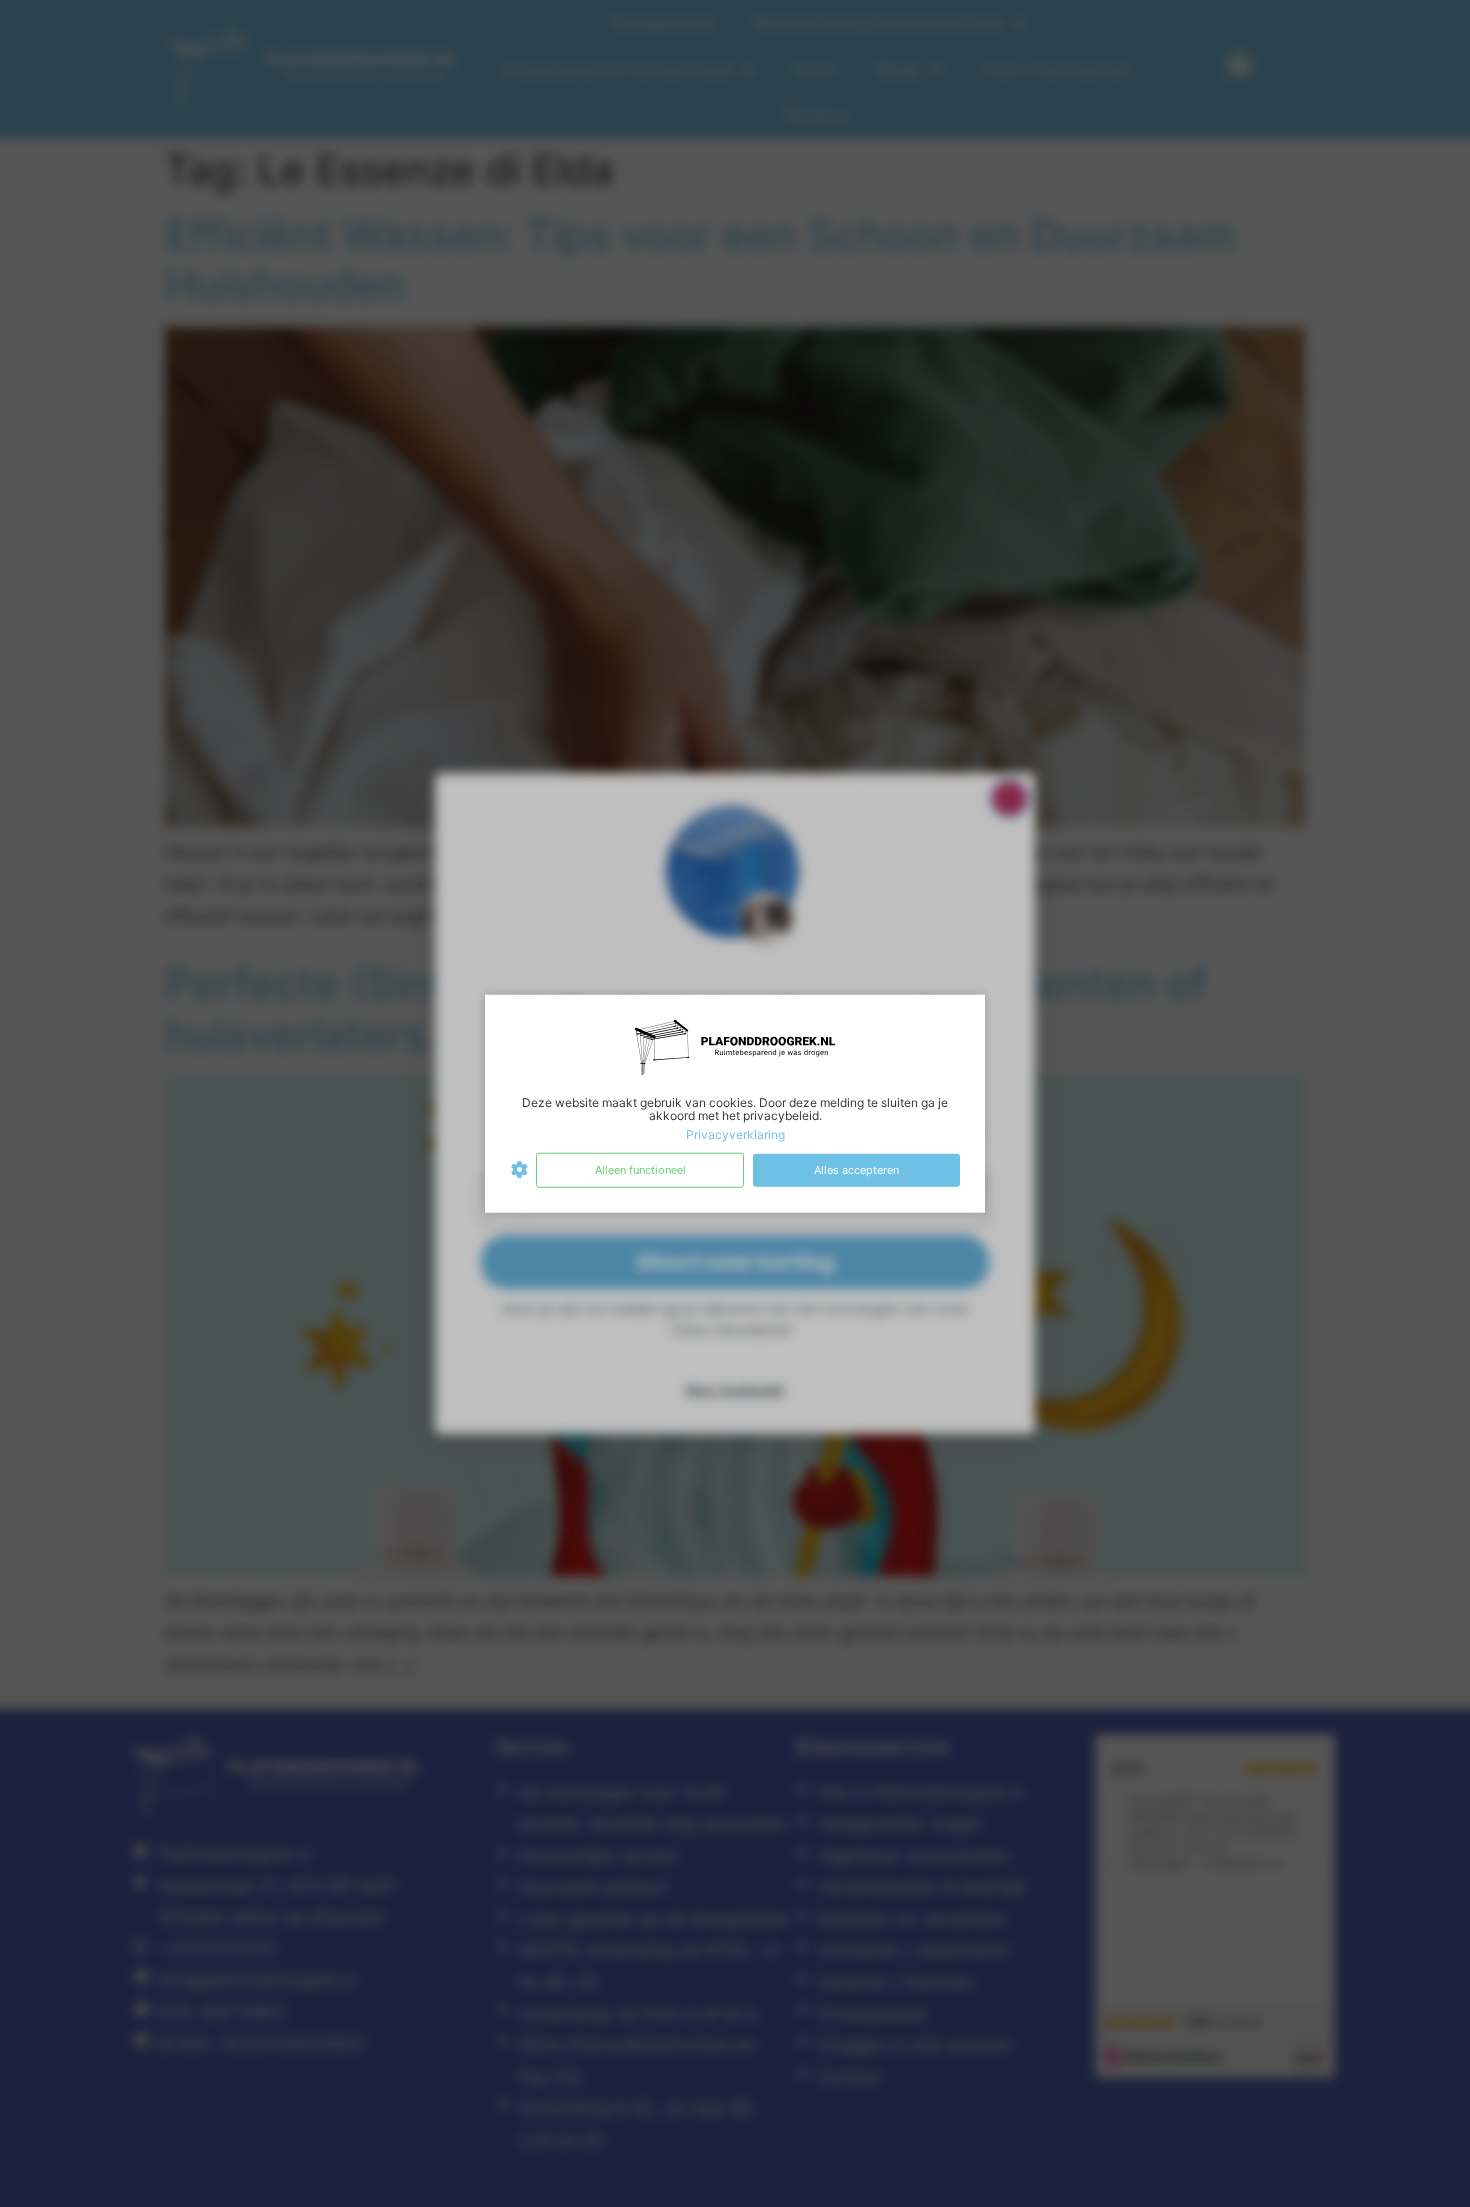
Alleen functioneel (640, 1170)
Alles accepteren (856, 1170)
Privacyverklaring (735, 1134)
